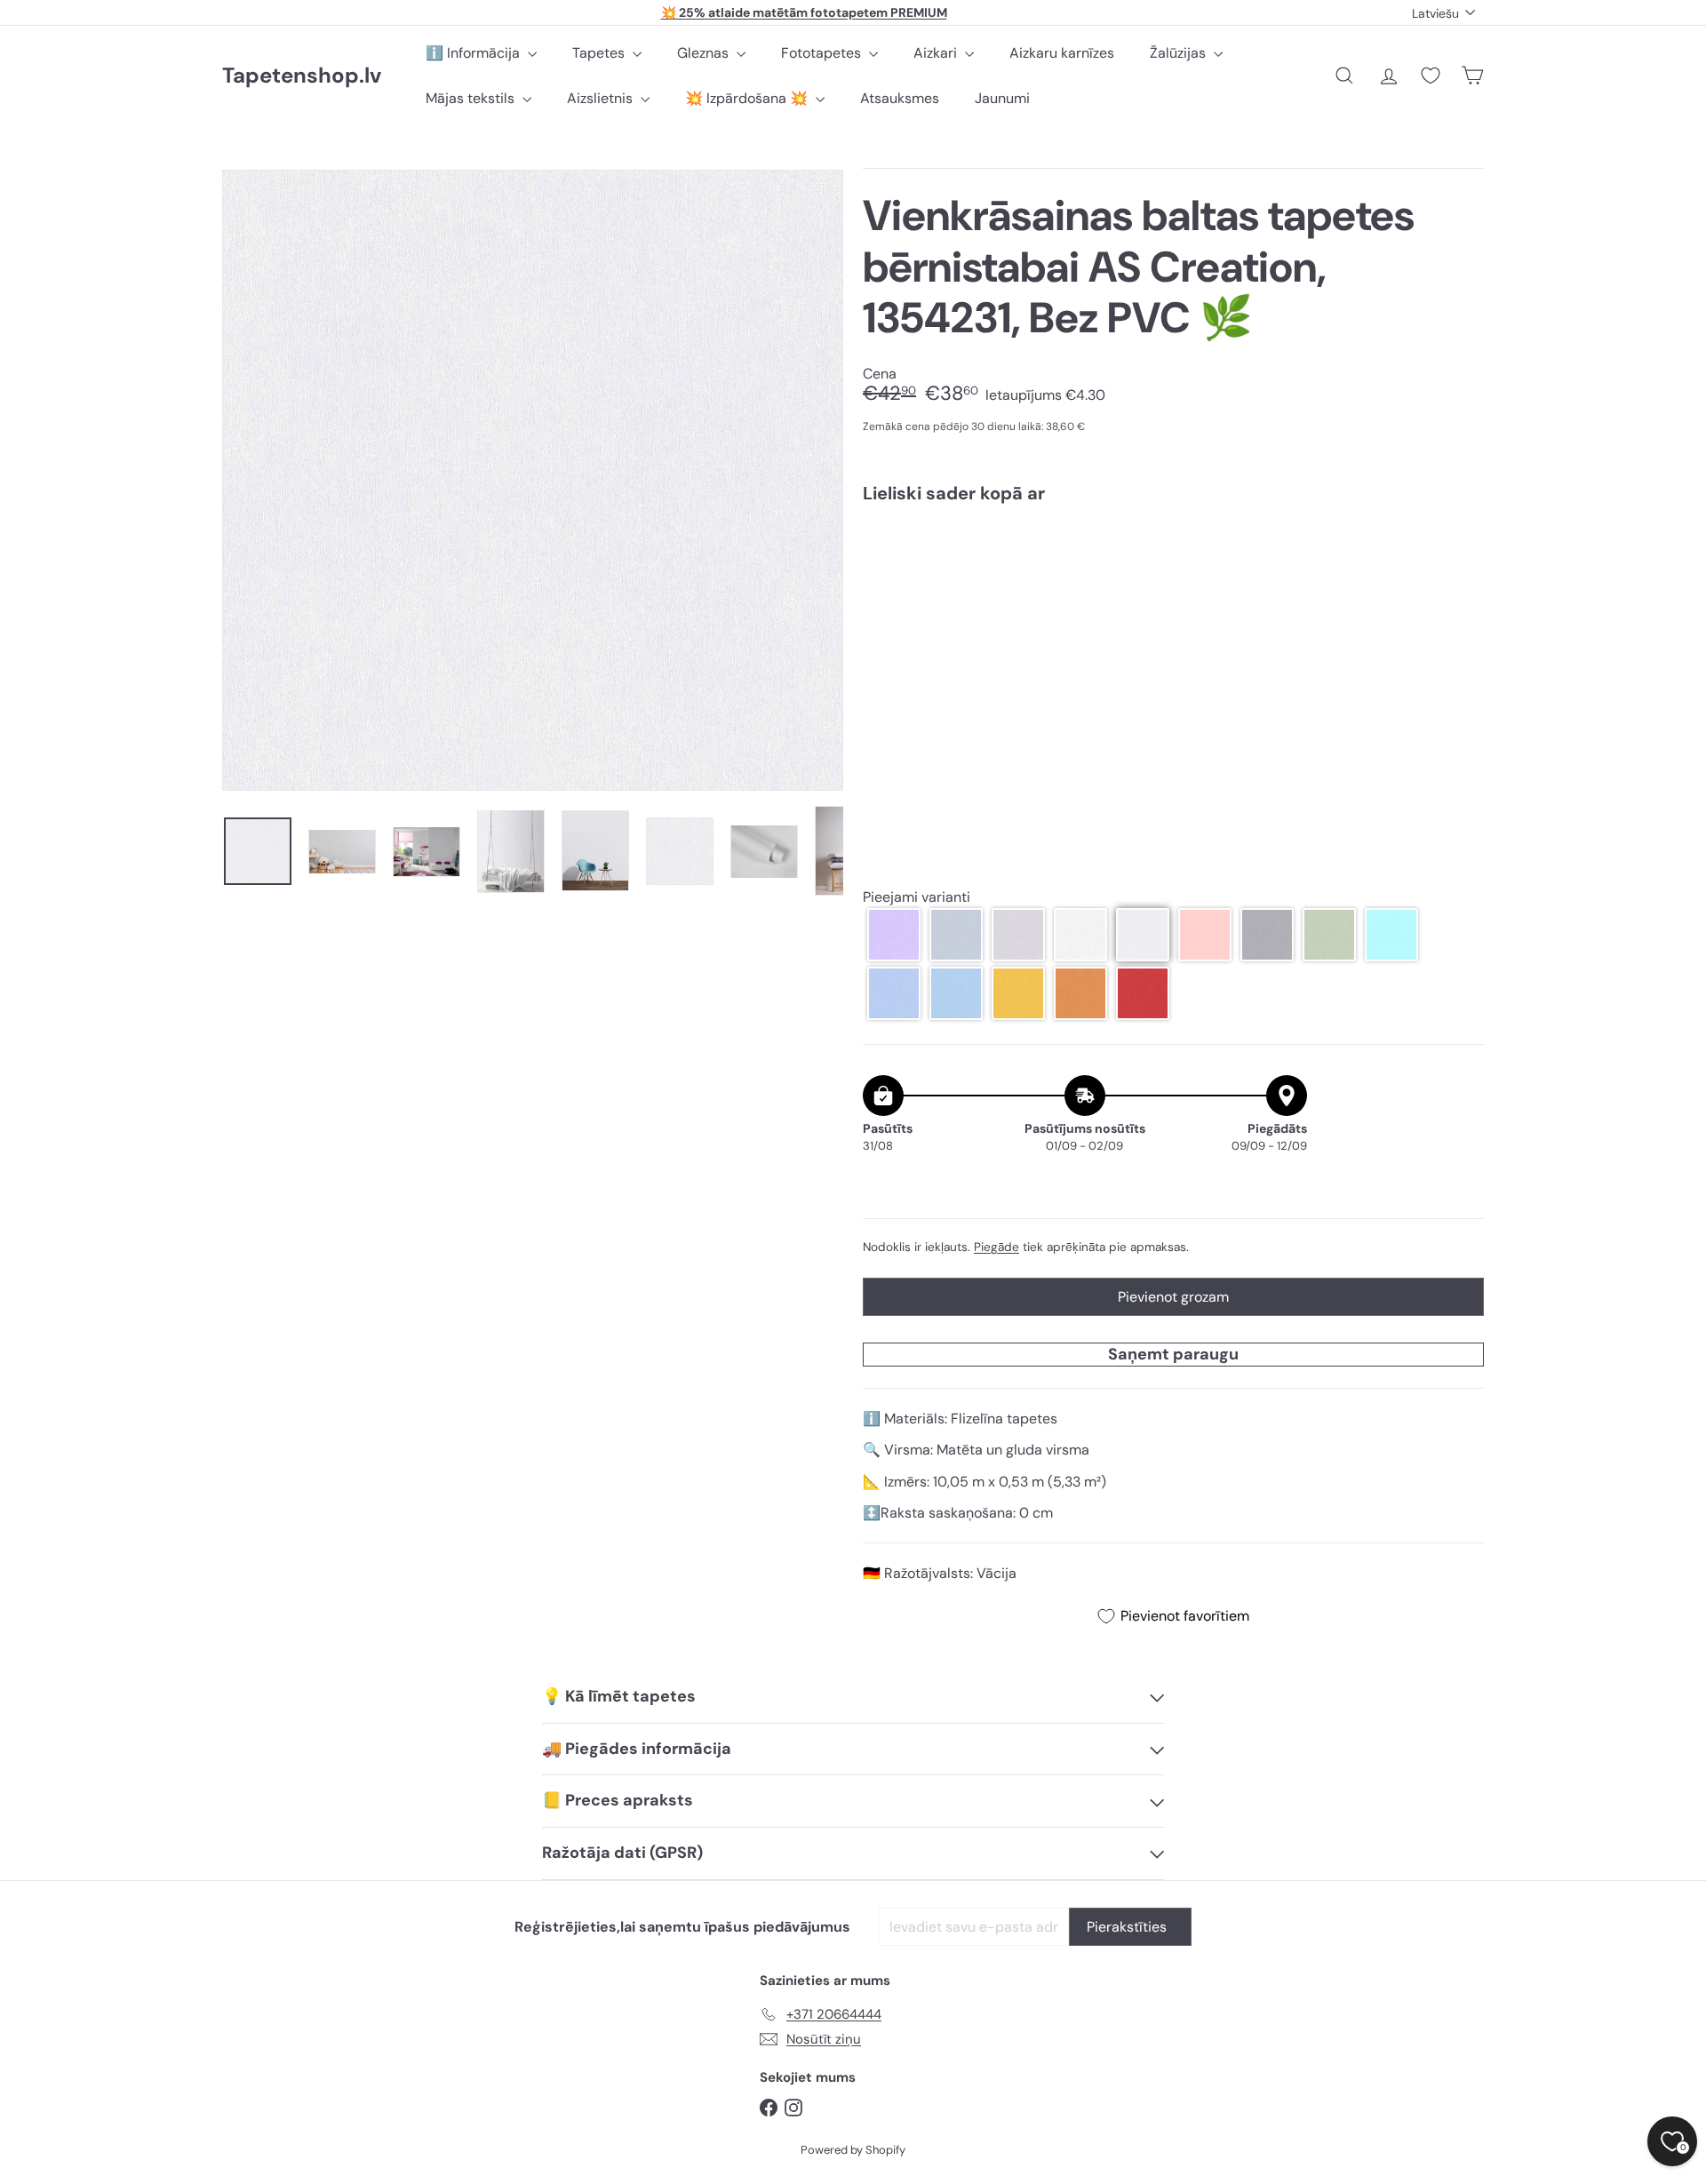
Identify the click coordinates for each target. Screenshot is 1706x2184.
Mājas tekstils (472, 98)
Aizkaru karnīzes (1062, 53)
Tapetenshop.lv (302, 76)
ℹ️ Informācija (474, 53)
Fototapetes (823, 53)
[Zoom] (533, 480)
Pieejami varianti (917, 897)
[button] (894, 935)
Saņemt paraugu (1173, 1354)
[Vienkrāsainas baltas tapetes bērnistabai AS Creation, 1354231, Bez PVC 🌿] (1173, 580)
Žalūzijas (1180, 53)
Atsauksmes (900, 98)
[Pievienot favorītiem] (1460, 554)
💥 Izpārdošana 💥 (748, 98)
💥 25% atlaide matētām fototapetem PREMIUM (804, 12)
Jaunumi (1002, 98)
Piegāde (996, 1247)
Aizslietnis (602, 98)
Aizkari (937, 53)
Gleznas (705, 53)
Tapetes (600, 53)
